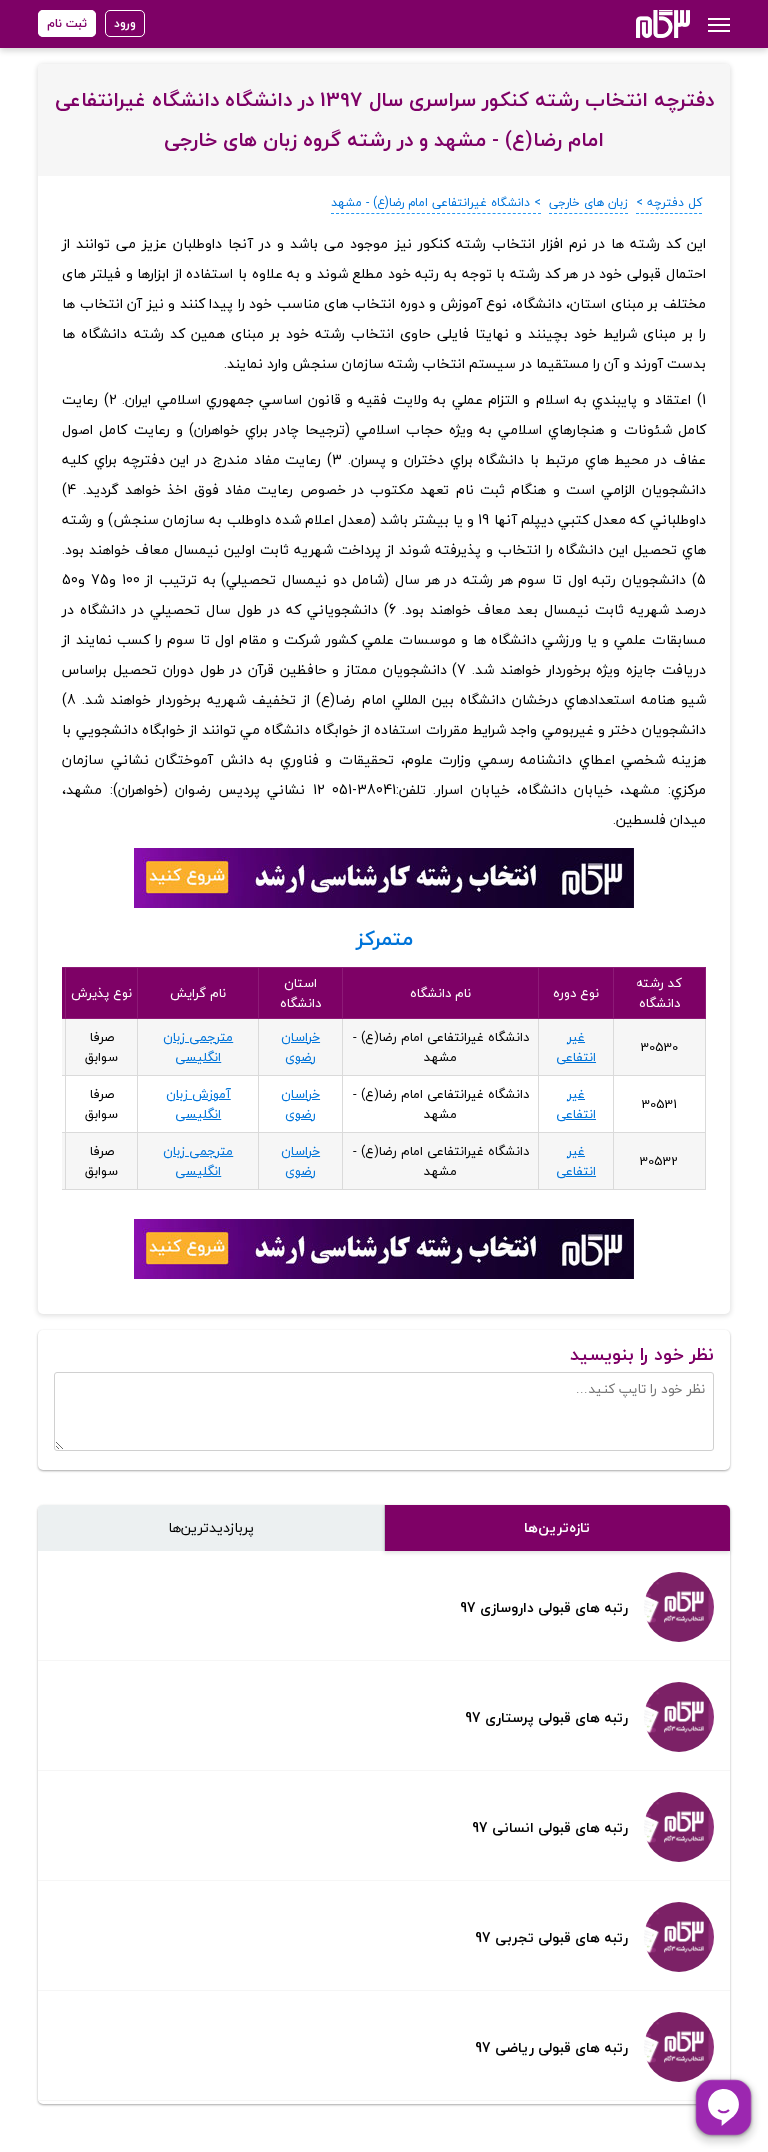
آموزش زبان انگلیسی (198, 1104)
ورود (125, 23)
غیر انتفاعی (576, 1047)
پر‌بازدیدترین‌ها (211, 1527)
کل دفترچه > (669, 202)
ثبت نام (67, 23)
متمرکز (384, 938)
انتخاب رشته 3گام (636, 24)
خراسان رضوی (300, 1047)
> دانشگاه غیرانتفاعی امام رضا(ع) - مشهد (436, 202)
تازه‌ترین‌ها (557, 1527)
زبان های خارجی (588, 202)
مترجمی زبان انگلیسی (198, 1047)
